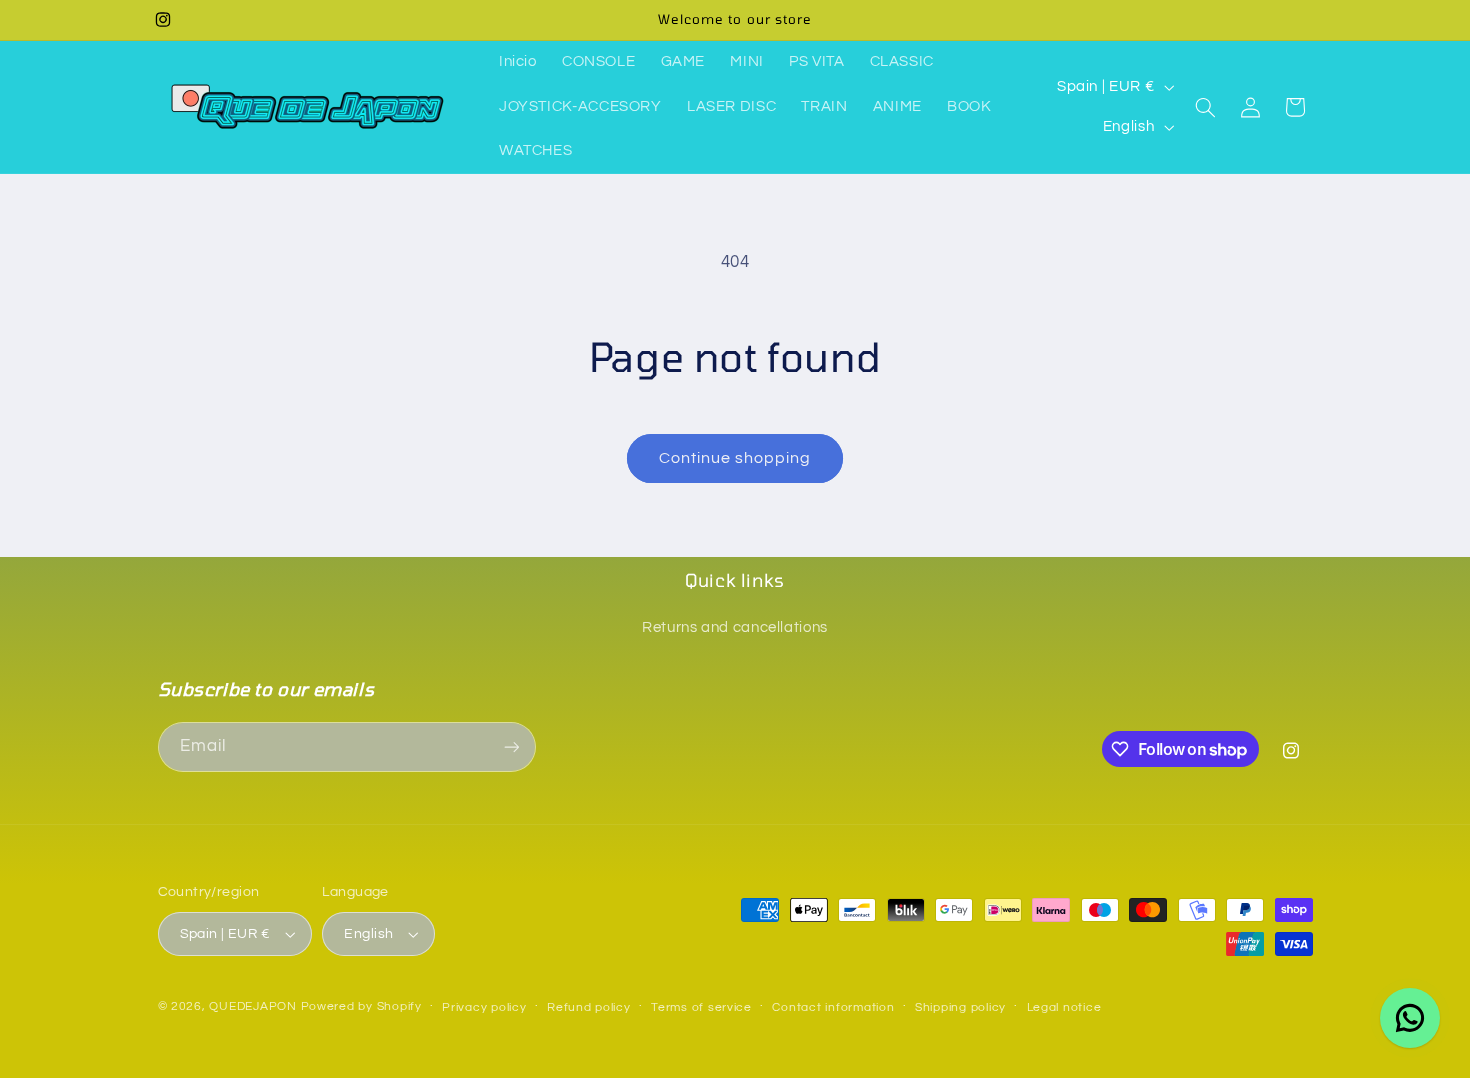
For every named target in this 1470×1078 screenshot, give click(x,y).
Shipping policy (960, 1007)
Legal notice (1064, 1007)
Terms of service (701, 1007)
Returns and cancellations (735, 627)
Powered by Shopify (361, 1006)
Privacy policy (484, 1007)
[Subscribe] (511, 746)
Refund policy (589, 1007)
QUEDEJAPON (252, 1006)
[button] (1206, 107)
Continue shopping (735, 458)
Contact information (833, 1007)
